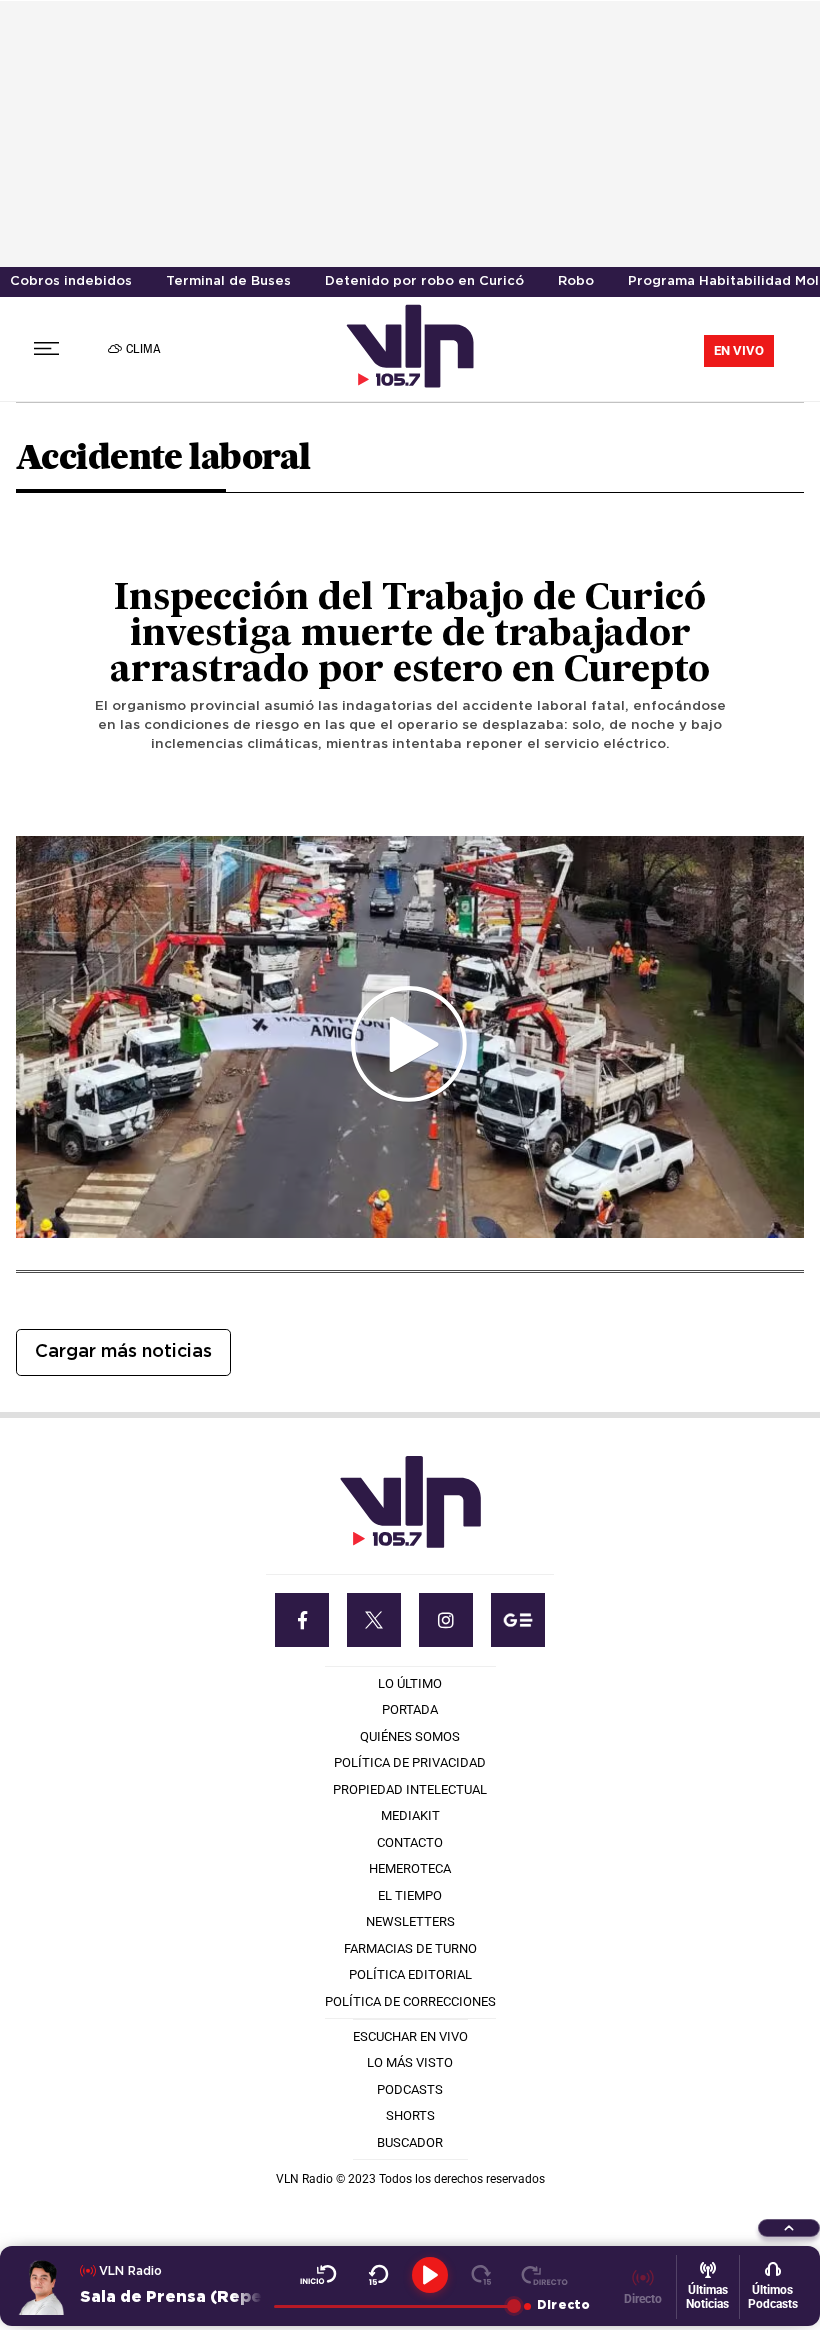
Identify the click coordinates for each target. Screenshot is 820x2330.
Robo (576, 281)
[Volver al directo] (544, 2275)
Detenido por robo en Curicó (424, 281)
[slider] (394, 2306)
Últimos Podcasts (773, 2297)
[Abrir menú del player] (789, 2228)
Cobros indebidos (71, 281)
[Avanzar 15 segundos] (481, 2275)
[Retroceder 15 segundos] (378, 2275)
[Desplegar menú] (46, 348)
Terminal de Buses (228, 281)
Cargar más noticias (123, 1352)
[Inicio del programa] (318, 2275)
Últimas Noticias (707, 2297)
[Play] (430, 2275)
